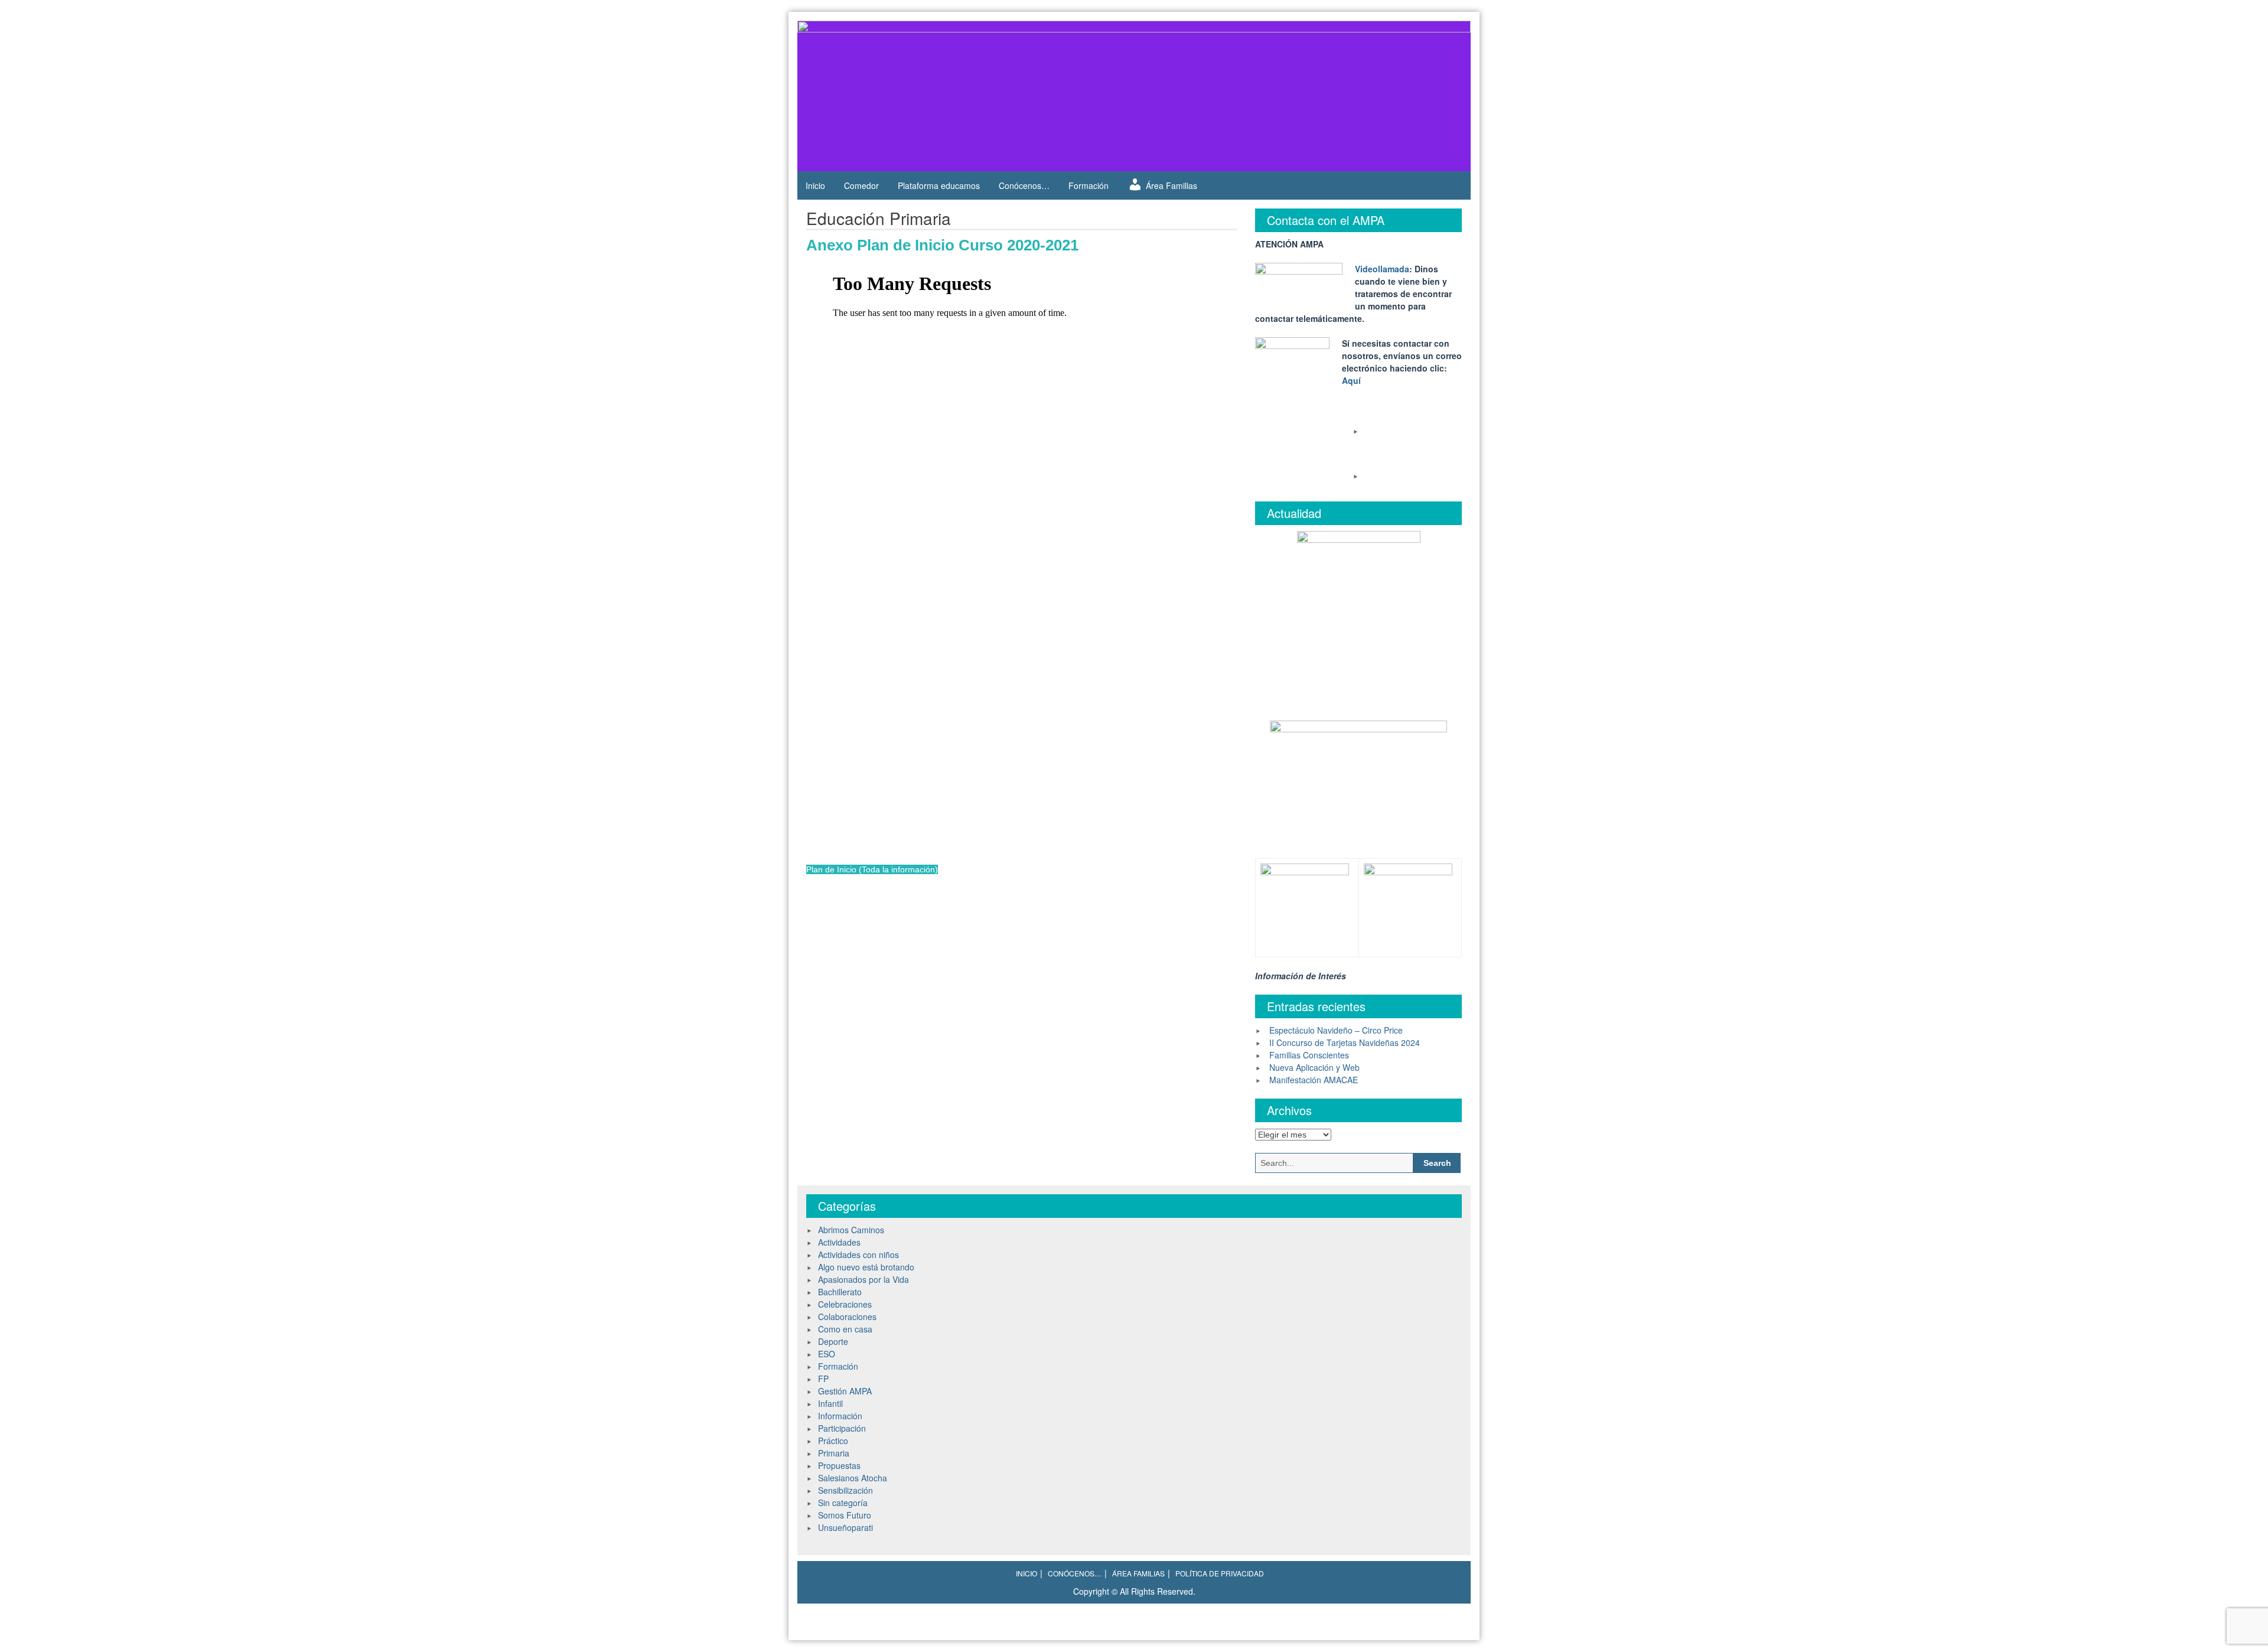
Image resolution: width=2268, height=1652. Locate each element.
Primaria (834, 1453)
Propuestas (839, 1465)
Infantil (830, 1403)
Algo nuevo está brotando (866, 1267)
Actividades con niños (858, 1255)
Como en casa (845, 1329)
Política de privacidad (1220, 1573)
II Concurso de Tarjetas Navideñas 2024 (1345, 1042)
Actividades (839, 1242)
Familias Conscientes (1309, 1055)
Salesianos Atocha (853, 1478)
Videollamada (1382, 269)
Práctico (833, 1441)
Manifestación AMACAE (1314, 1080)
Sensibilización (845, 1490)
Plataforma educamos (939, 185)
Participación (842, 1428)
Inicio (815, 185)
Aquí (1351, 380)
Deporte (833, 1341)
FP (823, 1379)
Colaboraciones (847, 1317)
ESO (827, 1354)
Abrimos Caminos (851, 1230)
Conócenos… (1024, 185)
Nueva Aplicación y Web (1314, 1067)
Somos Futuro (845, 1515)
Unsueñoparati (845, 1527)
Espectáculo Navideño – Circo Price (1336, 1030)
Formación (1089, 185)
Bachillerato (840, 1292)
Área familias (1138, 1573)
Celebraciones (845, 1304)
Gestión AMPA (845, 1391)
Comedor (861, 185)
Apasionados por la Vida (863, 1279)
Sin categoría (843, 1503)
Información (840, 1416)
